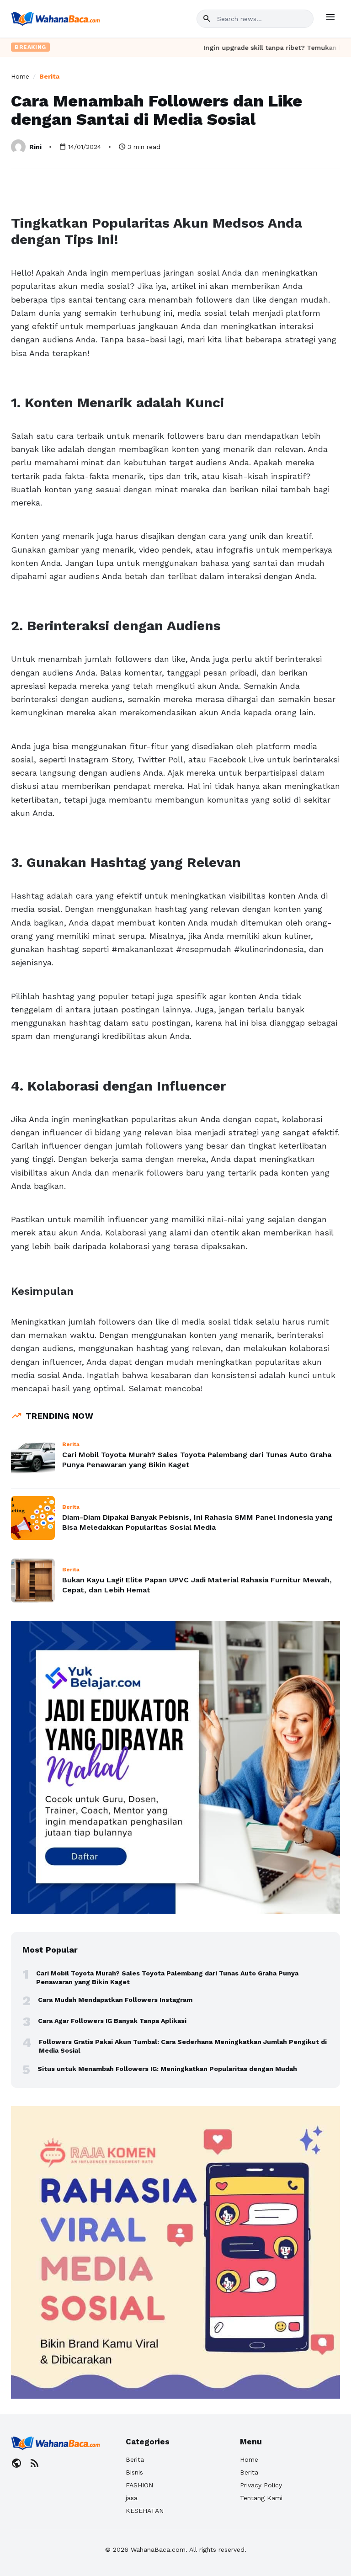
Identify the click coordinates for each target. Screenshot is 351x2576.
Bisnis (134, 2472)
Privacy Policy (261, 2485)
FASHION (139, 2485)
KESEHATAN (145, 2511)
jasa (132, 2498)
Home (20, 76)
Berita (49, 76)
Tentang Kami (261, 2498)
